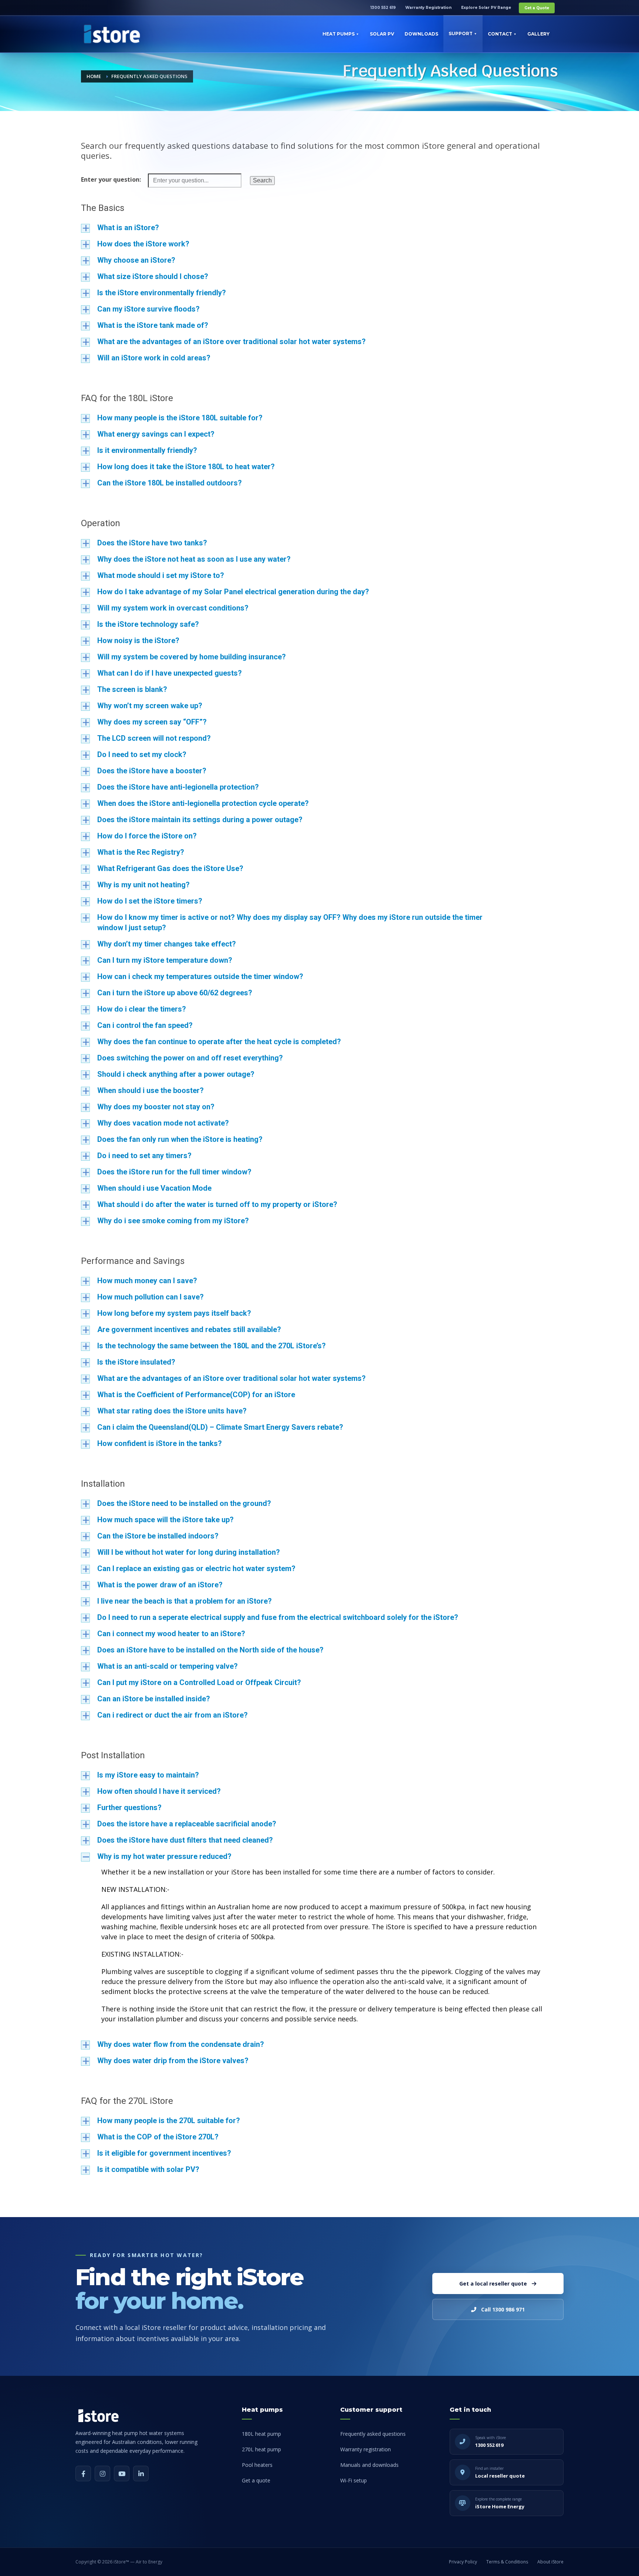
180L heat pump (261, 2434)
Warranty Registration (428, 8)
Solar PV (382, 34)
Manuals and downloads (369, 2465)
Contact (500, 34)
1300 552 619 (383, 8)
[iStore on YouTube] (122, 2474)
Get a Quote (537, 8)
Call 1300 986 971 (503, 2309)
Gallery (538, 34)
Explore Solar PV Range (486, 8)
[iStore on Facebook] (83, 2474)
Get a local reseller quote (493, 2284)
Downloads (421, 34)
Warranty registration (366, 2449)
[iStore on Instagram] (102, 2474)
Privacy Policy (463, 2562)
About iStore (550, 2562)
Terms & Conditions (507, 2562)
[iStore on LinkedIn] (141, 2474)
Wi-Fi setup (354, 2480)
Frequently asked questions (373, 2434)
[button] (319, 228)
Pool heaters (257, 2465)
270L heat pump (261, 2449)
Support (461, 33)
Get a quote (256, 2480)
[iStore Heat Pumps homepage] (98, 2416)
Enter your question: (111, 179)
